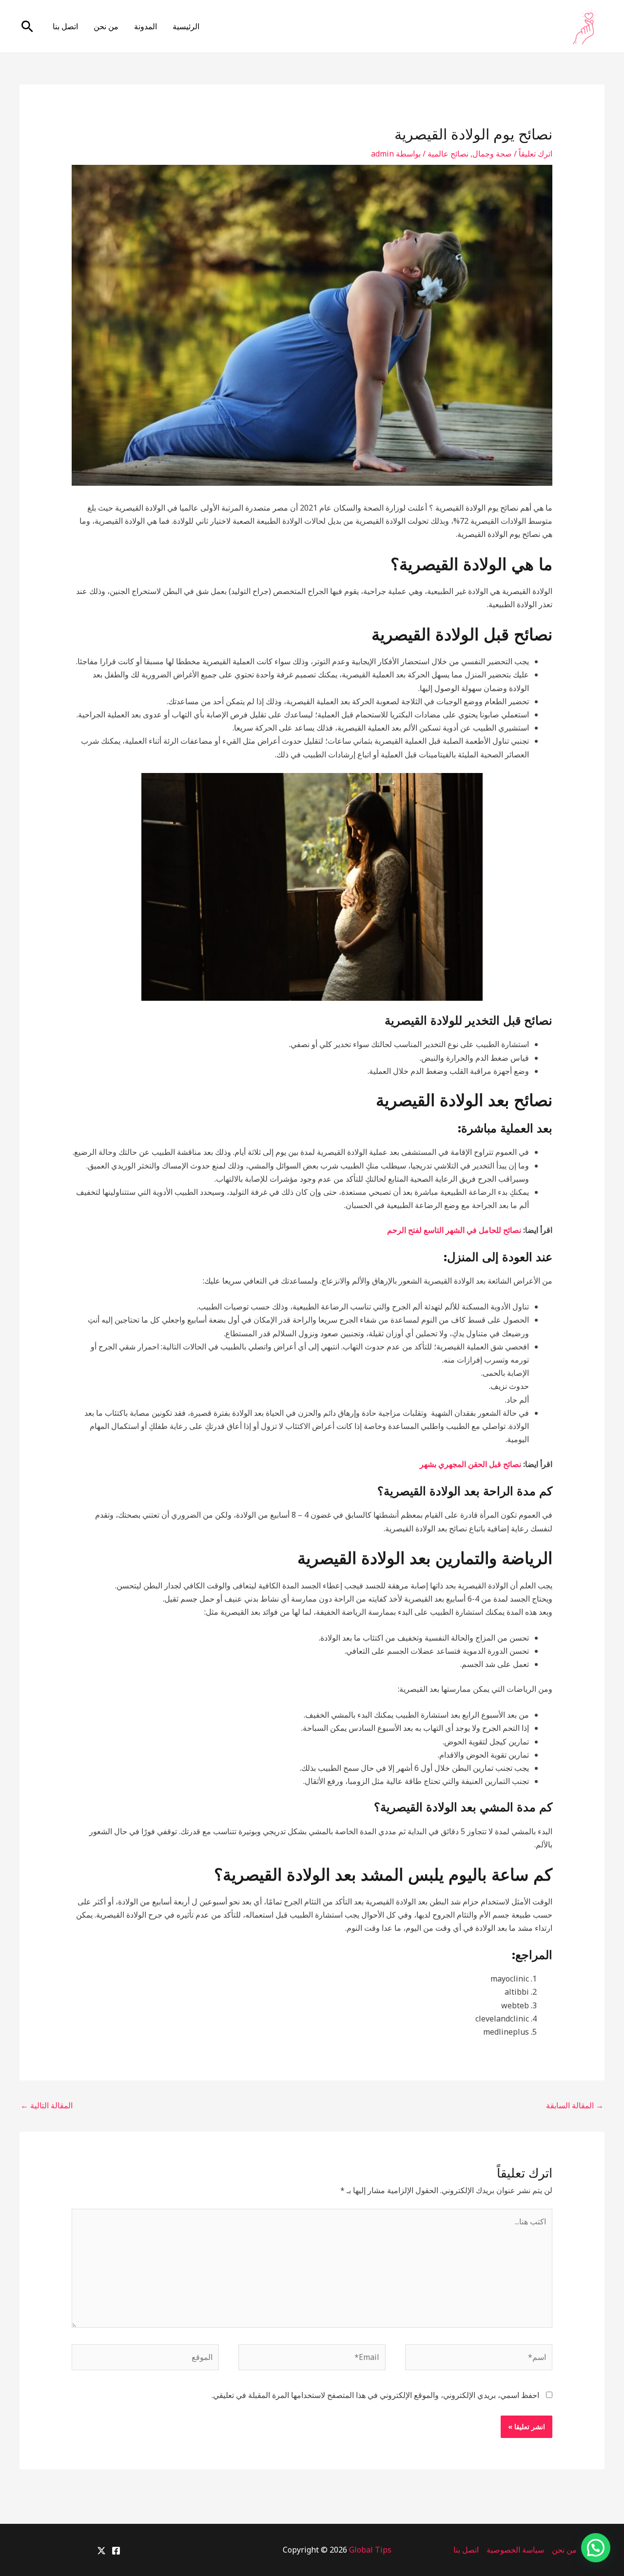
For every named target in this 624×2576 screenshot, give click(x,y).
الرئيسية (186, 26)
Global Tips (370, 2550)
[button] (27, 26)
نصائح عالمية (448, 154)
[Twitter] (101, 2551)
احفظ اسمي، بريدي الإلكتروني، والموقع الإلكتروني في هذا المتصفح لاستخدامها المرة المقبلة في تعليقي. (375, 2395)
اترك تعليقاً (536, 154)
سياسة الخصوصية (515, 2550)
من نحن (106, 26)
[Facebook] (116, 2551)
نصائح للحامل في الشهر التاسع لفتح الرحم (454, 1230)
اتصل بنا (65, 26)
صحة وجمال (492, 154)
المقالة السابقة (575, 2105)
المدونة (146, 26)
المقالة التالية (47, 2105)
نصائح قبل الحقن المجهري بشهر (471, 1464)
